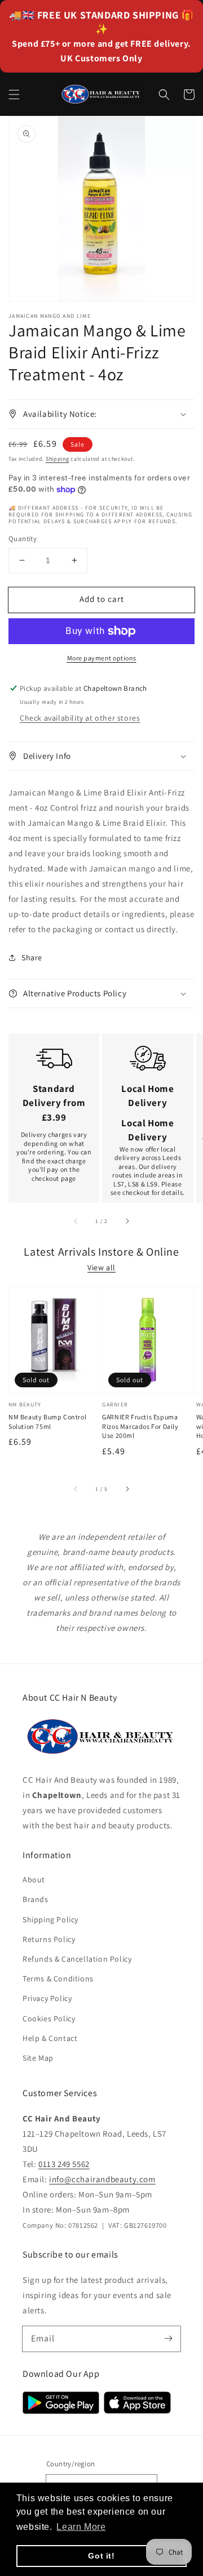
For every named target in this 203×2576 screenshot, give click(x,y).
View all (101, 1267)
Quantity (23, 539)
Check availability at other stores (80, 718)
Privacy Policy (47, 1998)
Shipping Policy (50, 1919)
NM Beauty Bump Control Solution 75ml (47, 1422)
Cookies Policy (49, 2018)
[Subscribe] (168, 2339)
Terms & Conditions (58, 1979)
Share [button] (32, 957)
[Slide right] (127, 1221)
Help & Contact (50, 2038)
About (34, 1880)
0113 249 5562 (64, 2164)
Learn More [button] (81, 2527)
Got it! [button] (101, 2556)
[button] (14, 95)
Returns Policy (49, 1939)
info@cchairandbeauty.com (102, 2179)
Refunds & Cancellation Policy (77, 1959)
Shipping (58, 459)
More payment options (102, 658)
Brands (36, 1899)
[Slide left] (76, 1221)
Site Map (38, 2058)
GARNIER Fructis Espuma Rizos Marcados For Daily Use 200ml (140, 1426)
